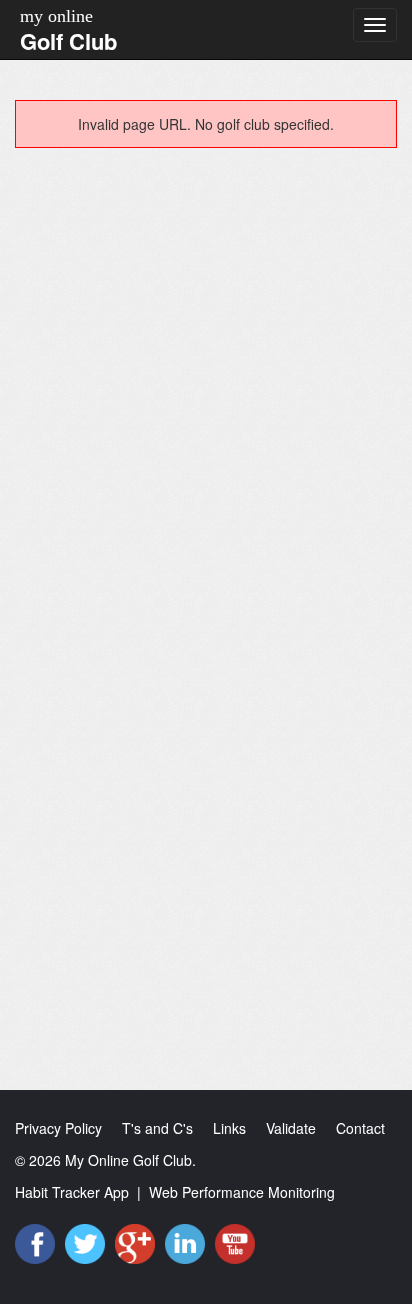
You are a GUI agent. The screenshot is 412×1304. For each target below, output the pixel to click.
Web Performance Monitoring (242, 1192)
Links (229, 1128)
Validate (291, 1128)
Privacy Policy (58, 1128)
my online (56, 16)
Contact (360, 1128)
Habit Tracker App (72, 1192)
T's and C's (157, 1128)
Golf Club (68, 41)
